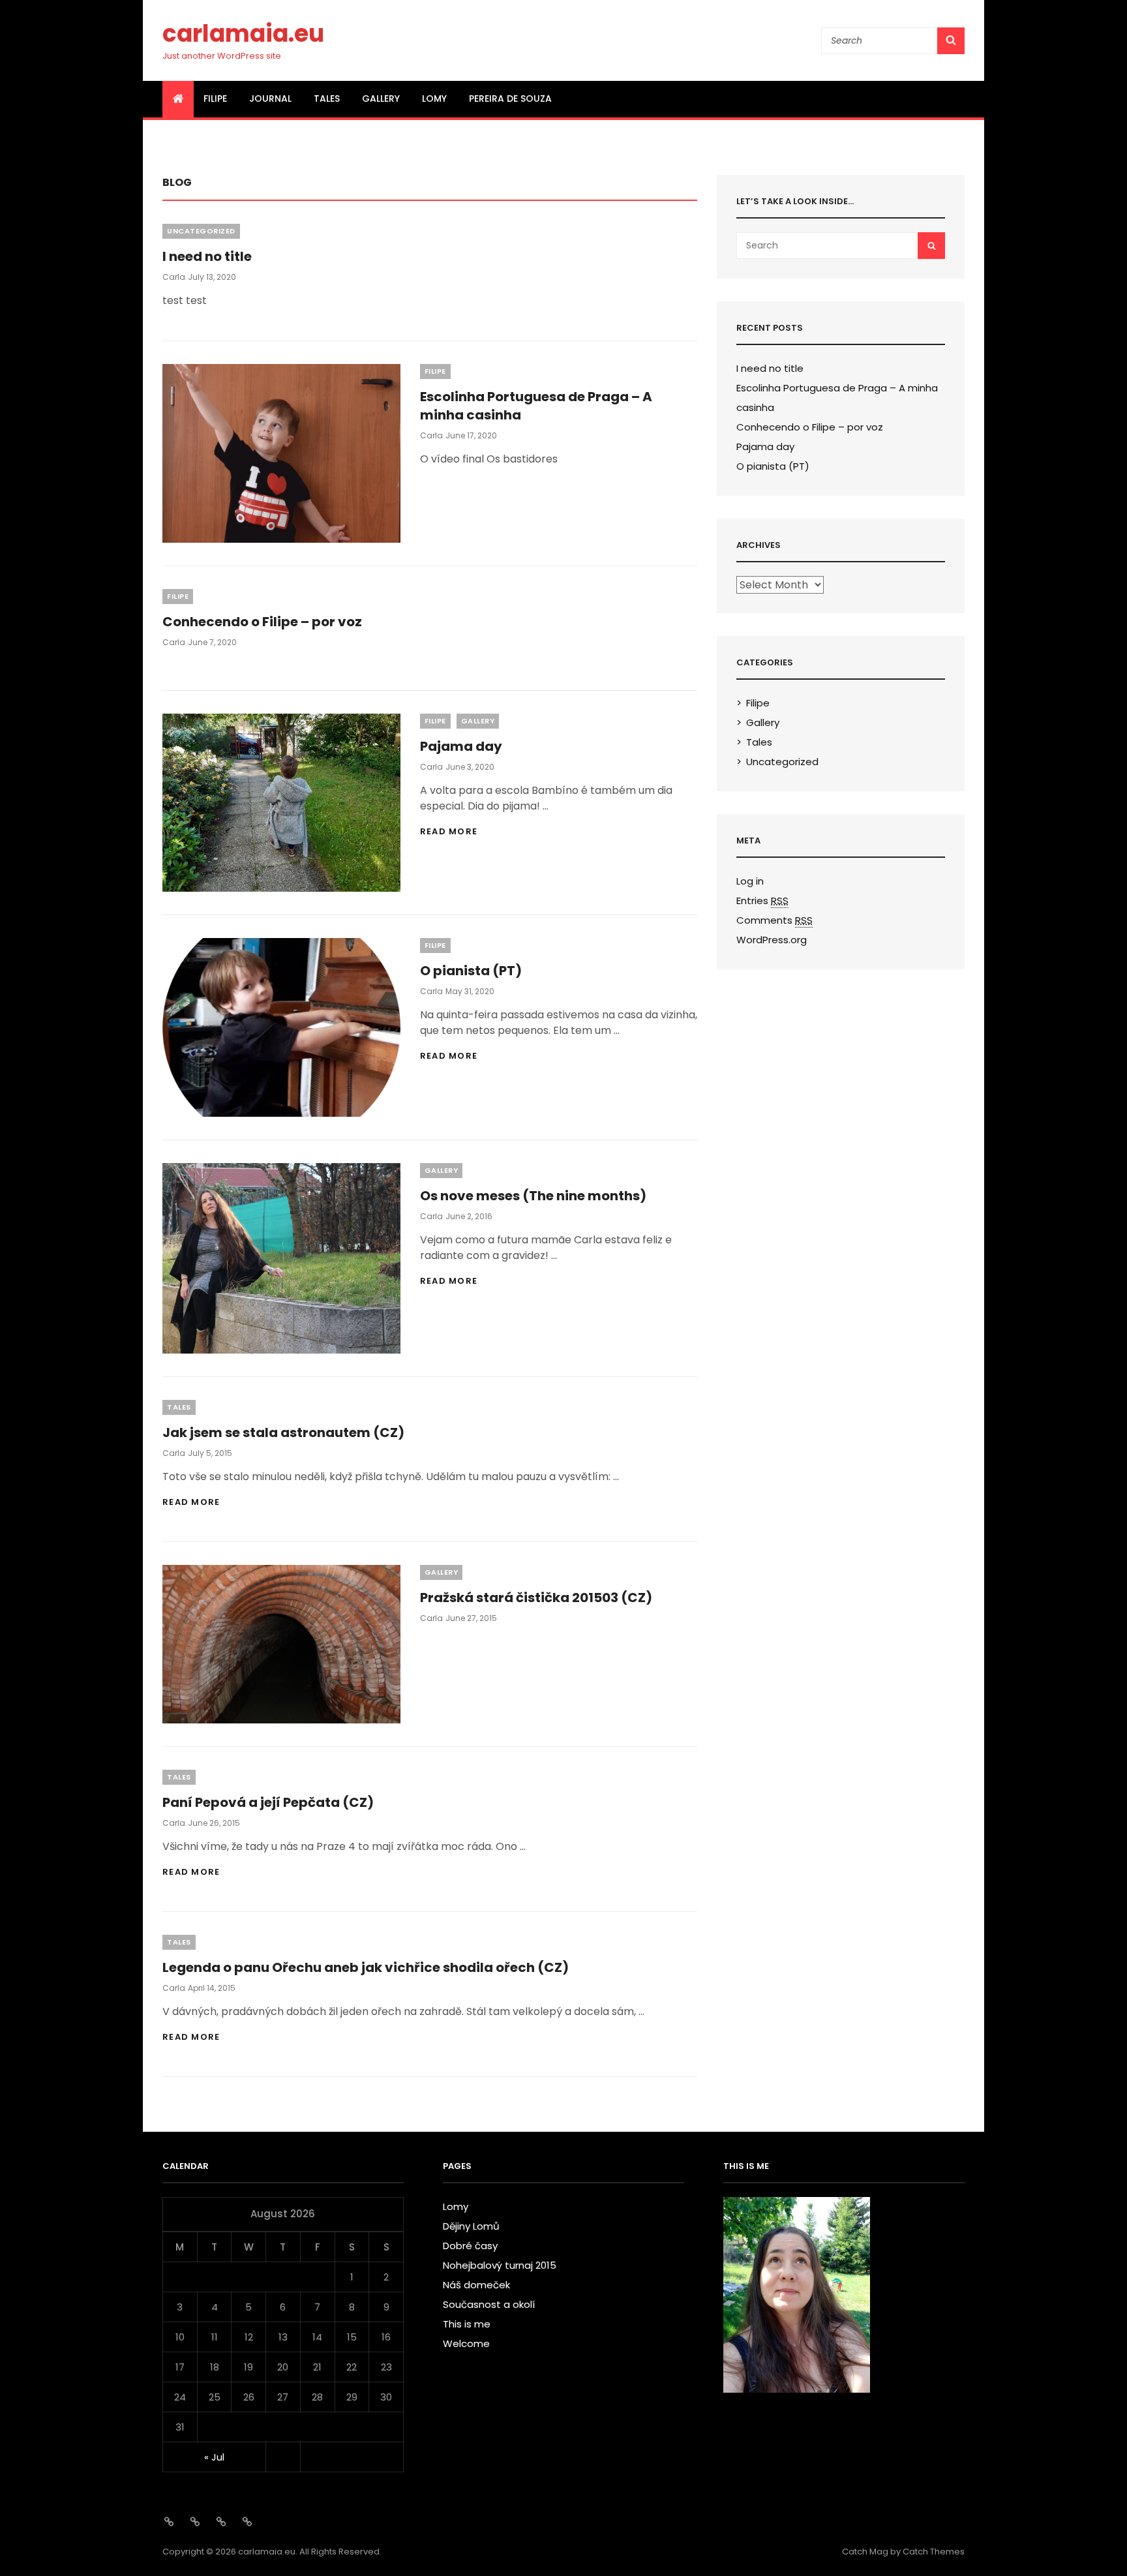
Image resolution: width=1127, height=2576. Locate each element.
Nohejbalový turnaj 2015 (500, 2265)
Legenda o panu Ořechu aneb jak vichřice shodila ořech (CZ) (366, 1967)
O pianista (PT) (471, 971)
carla (174, 277)
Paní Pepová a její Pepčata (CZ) (268, 1802)
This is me (467, 2324)
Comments (774, 920)
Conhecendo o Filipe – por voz (262, 622)
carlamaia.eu (243, 34)
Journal (270, 98)
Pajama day (461, 746)
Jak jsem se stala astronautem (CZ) (283, 1432)
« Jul (214, 2457)
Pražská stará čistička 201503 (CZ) (536, 1598)
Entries (762, 901)
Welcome (466, 2343)
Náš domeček (476, 2285)
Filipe (215, 98)
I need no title (207, 256)
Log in (750, 881)
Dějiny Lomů (471, 2226)
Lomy (434, 98)
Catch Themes (934, 2552)
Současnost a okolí (489, 2304)
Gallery (381, 98)
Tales (327, 98)
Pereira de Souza (510, 98)
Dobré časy (470, 2246)
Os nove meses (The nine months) (533, 1196)
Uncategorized (201, 231)
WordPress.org (772, 940)
